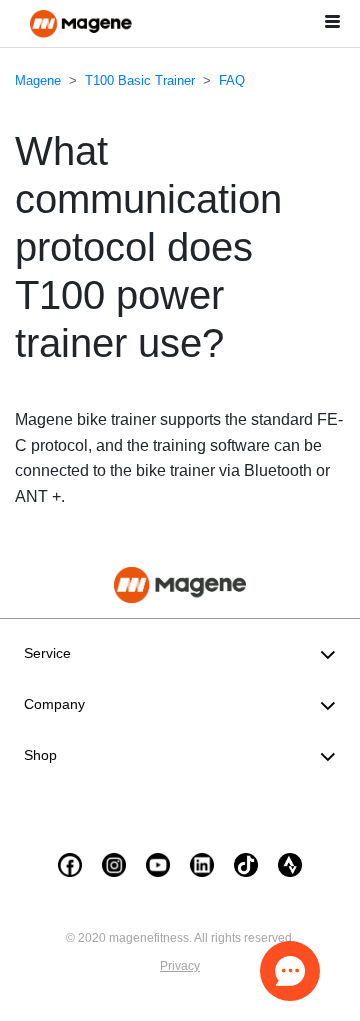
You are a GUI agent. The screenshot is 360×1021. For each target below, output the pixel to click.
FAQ (232, 80)
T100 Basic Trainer (140, 80)
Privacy (180, 966)
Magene (38, 80)
